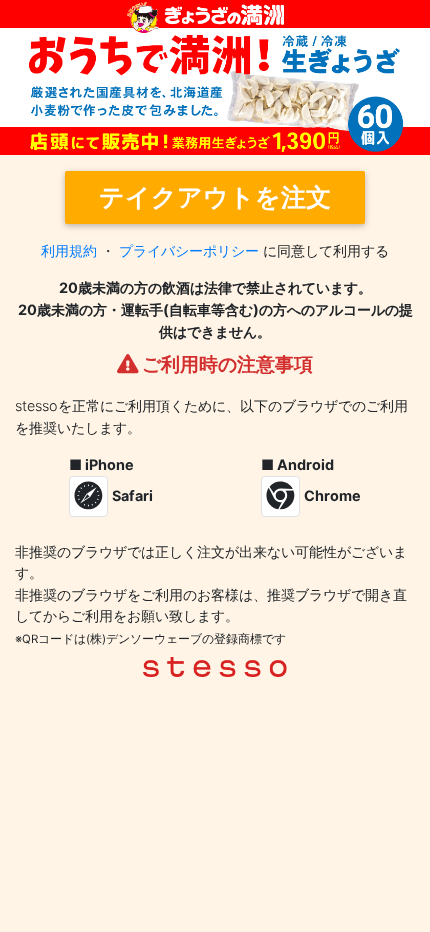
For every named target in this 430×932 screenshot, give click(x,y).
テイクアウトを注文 (215, 197)
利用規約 (69, 250)
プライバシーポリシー (189, 250)
